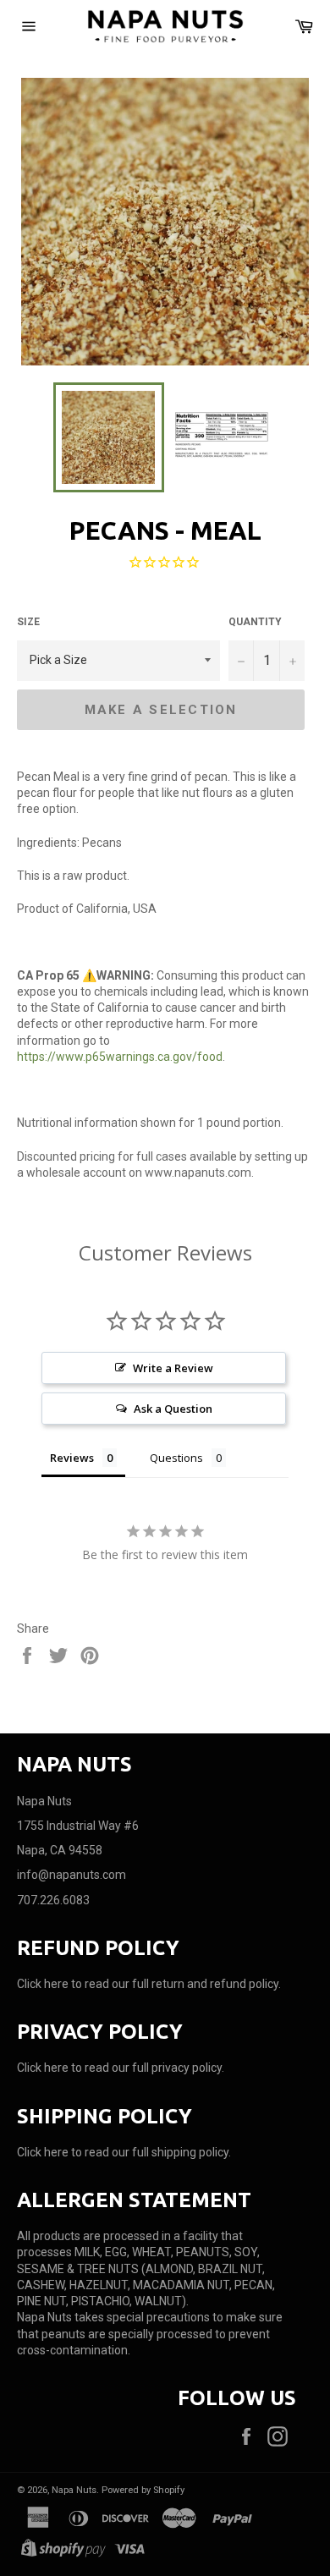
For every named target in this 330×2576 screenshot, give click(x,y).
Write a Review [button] (173, 1368)
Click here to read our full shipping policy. (124, 2152)
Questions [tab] (176, 1458)
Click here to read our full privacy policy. (121, 2068)
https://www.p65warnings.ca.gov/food (120, 1057)
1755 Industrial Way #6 (78, 1826)
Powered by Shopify (143, 2490)
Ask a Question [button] (173, 1409)
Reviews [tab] (72, 1458)
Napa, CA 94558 (60, 1850)
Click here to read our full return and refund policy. (149, 1984)
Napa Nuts (74, 2490)
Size (28, 622)
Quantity (255, 622)
